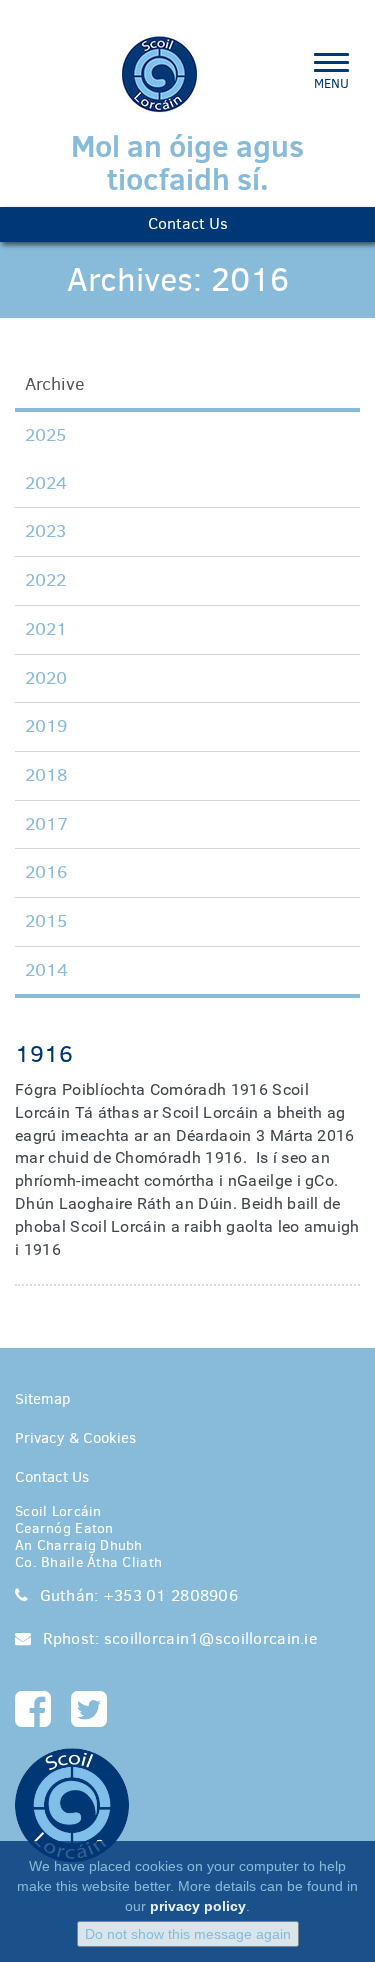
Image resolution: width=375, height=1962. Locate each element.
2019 (46, 726)
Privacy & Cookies (75, 1438)
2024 (46, 483)
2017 (46, 824)
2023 (45, 531)
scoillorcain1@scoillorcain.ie (208, 1638)
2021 (46, 629)
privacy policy (198, 1906)
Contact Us (188, 223)
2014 (46, 970)
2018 (46, 775)
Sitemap (43, 1399)
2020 (46, 678)
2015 (46, 921)
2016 (46, 872)
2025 (45, 435)
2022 (45, 580)
